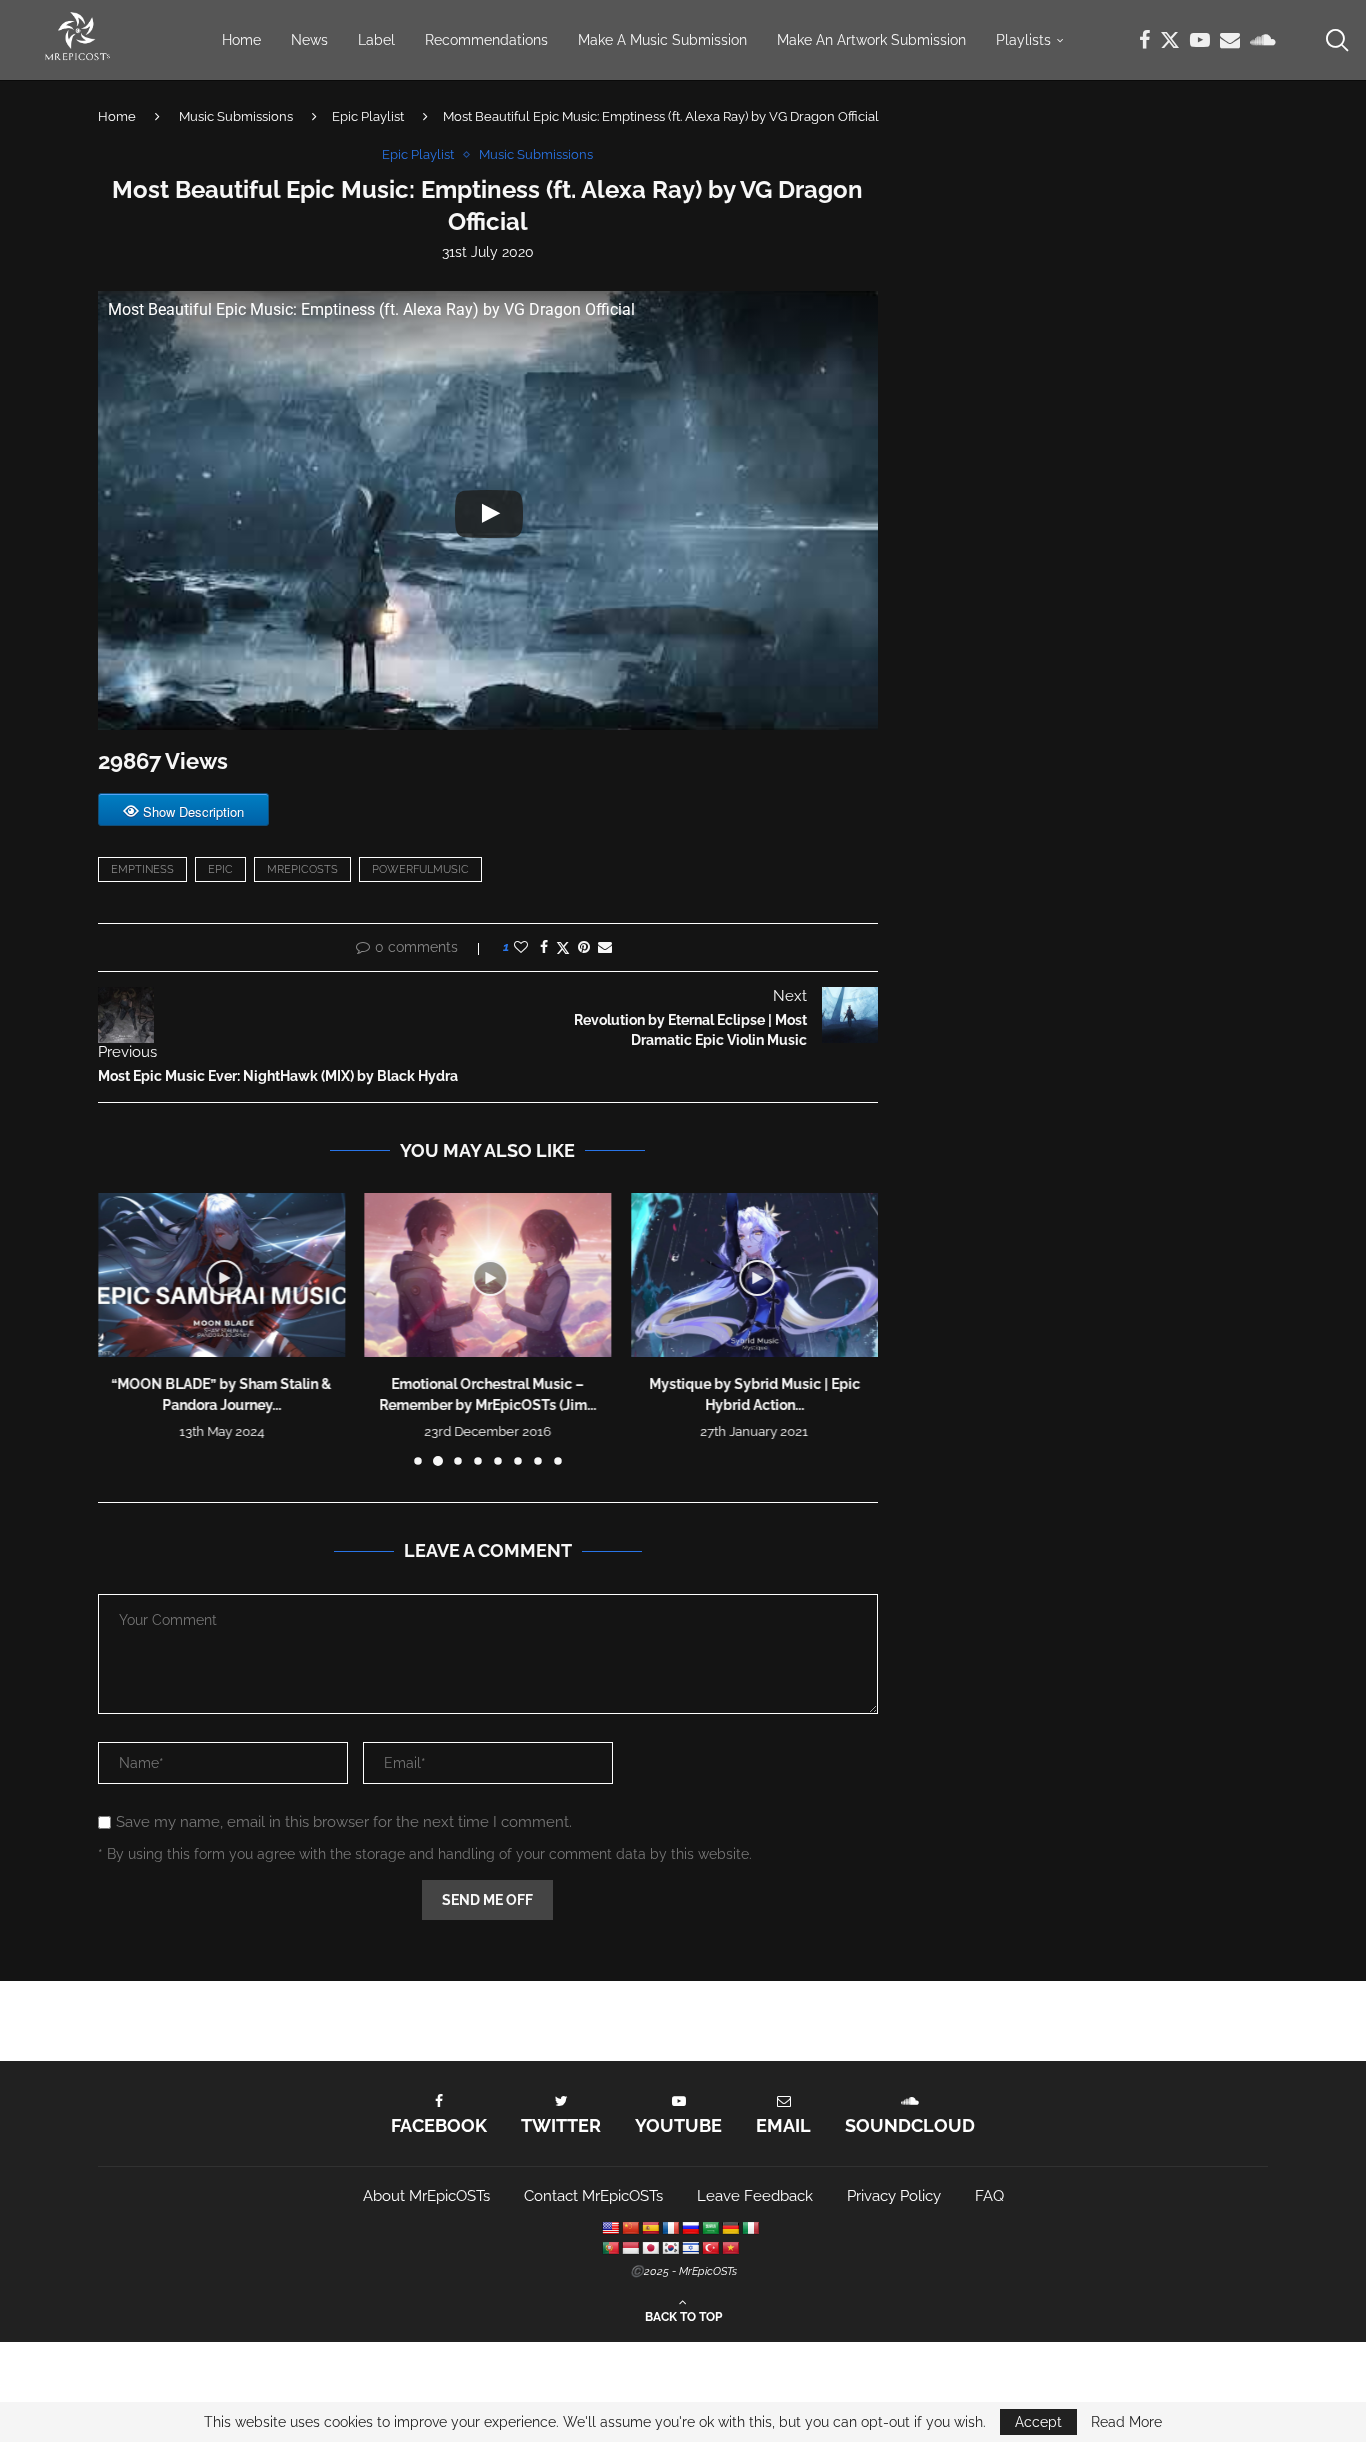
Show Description (193, 811)
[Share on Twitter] (563, 947)
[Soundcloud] (1263, 40)
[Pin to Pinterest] (584, 947)
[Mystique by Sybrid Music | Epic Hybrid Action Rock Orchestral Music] (754, 1275)
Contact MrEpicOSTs (593, 2196)
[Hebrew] (690, 2248)
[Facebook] (1144, 40)
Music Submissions (236, 116)
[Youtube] (1200, 40)
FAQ (989, 2196)
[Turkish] (710, 2248)
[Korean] (670, 2248)
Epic (220, 869)
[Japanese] (650, 2248)
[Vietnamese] (730, 2248)
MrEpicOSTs (302, 869)
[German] (730, 2228)
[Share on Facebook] (544, 947)
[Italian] (750, 2228)
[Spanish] (650, 2228)
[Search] (1336, 40)
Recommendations (486, 40)
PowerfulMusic (420, 869)
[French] (670, 2228)
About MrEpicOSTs (426, 2196)
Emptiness (142, 869)
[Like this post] (521, 947)
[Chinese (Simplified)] (630, 2228)
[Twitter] (1170, 40)
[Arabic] (710, 2228)
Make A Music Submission (662, 40)
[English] (610, 2228)
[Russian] (690, 2228)
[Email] (1230, 40)
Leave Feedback (755, 2196)
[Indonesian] (630, 2248)
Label (376, 40)
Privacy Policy (894, 2196)
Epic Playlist (368, 116)
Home (241, 40)
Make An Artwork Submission (871, 40)
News (309, 40)
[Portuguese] (610, 2248)
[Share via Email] (605, 947)
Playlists (1023, 40)
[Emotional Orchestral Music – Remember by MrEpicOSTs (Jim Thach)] (488, 1275)
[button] (125, 1329)
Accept (1038, 2422)
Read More (1126, 2422)
